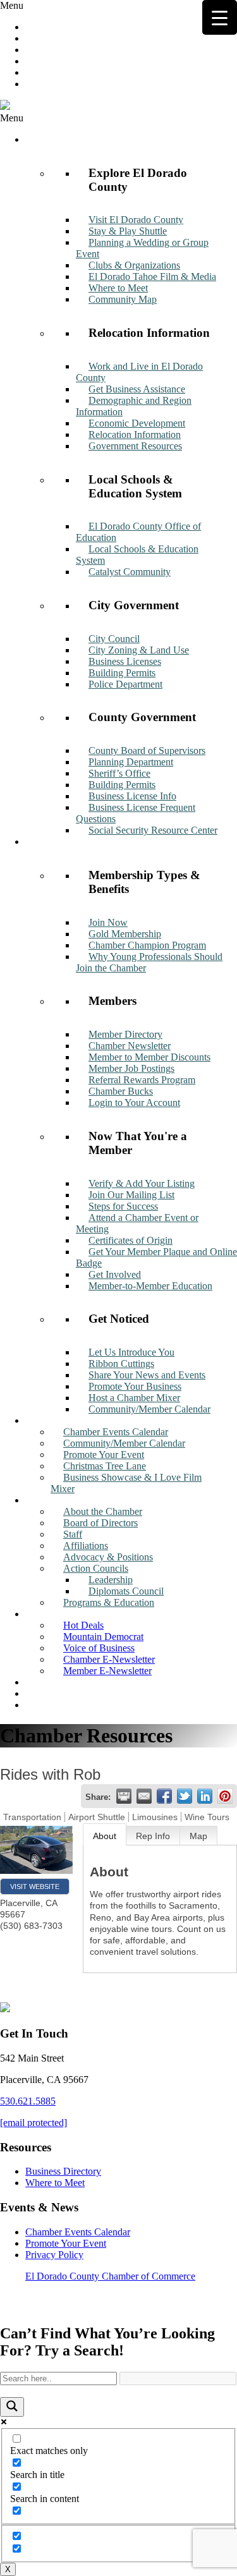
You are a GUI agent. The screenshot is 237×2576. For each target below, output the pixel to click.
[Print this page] (124, 1796)
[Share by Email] (144, 1796)
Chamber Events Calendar (78, 2232)
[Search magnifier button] (12, 2407)
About (105, 1836)
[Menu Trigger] (220, 17)
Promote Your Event (66, 2243)
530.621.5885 (28, 2101)
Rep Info (153, 1836)
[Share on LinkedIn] (205, 1796)
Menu (12, 5)
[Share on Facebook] (164, 1796)
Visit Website (35, 1886)
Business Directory (63, 2171)
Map (198, 1836)
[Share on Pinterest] (225, 1796)
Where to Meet (55, 2183)
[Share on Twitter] (185, 1796)
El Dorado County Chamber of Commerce (110, 2276)
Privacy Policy (54, 2255)
